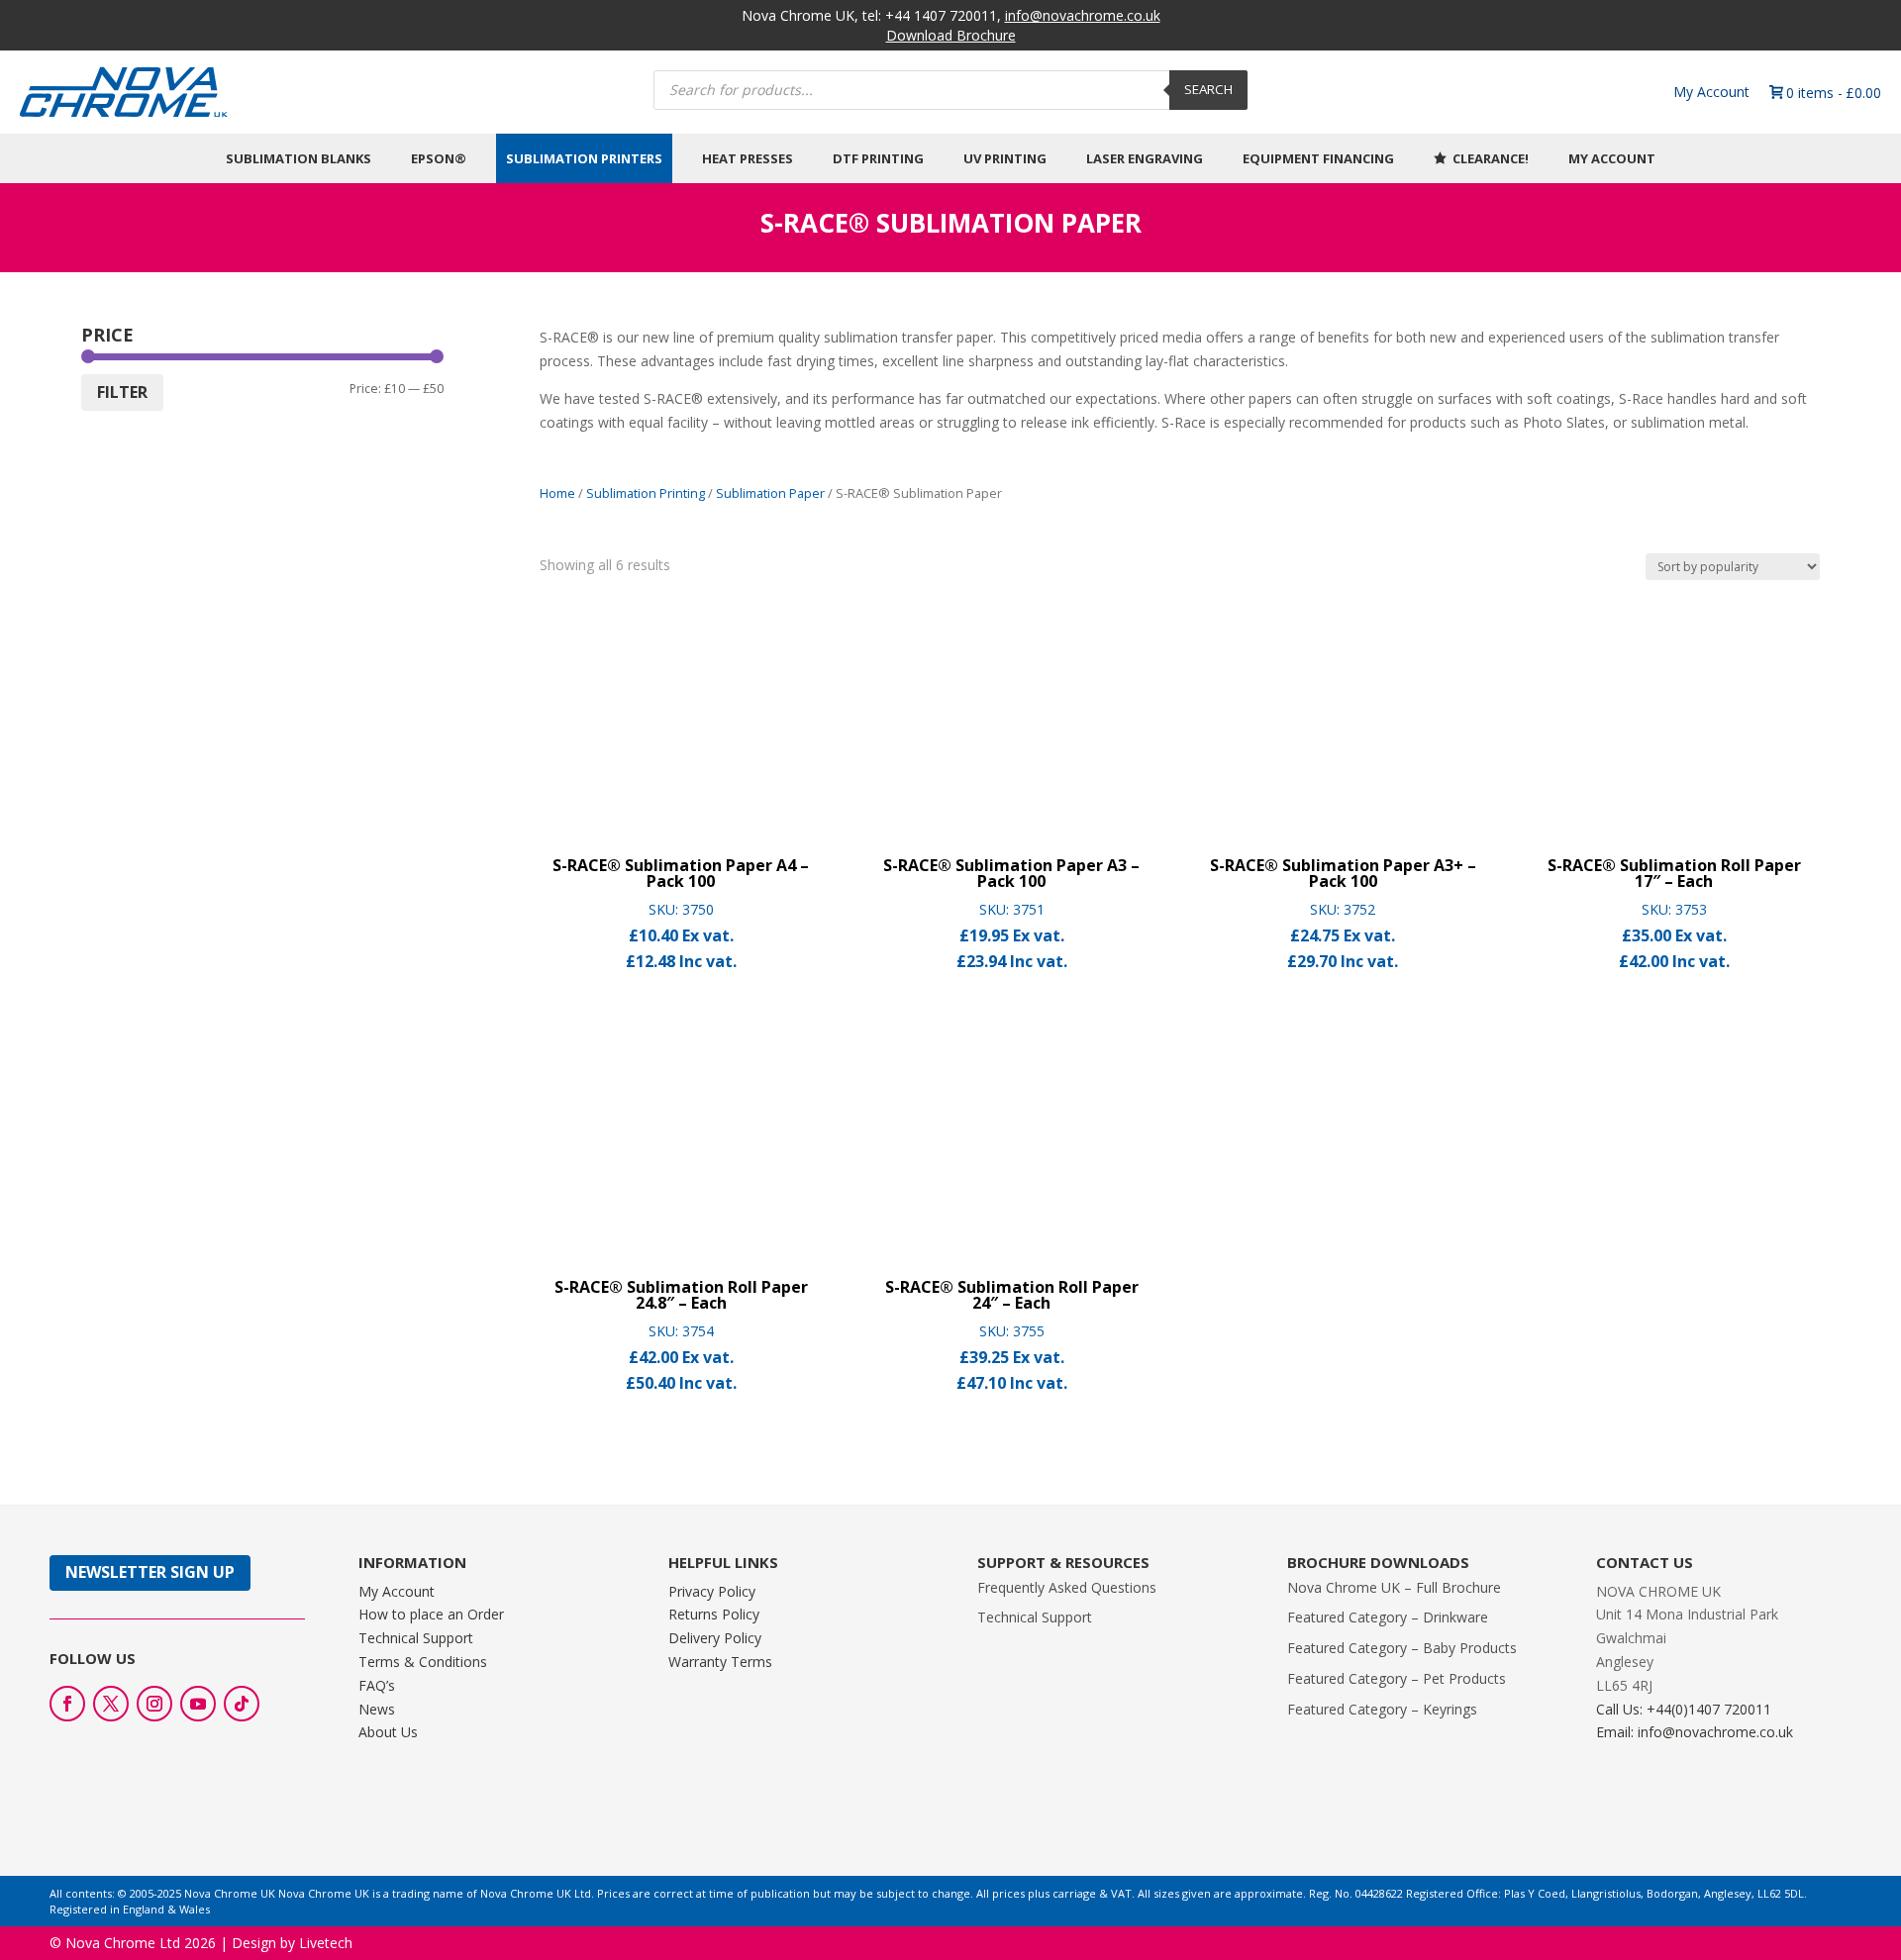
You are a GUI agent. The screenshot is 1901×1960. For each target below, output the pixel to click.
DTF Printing (878, 158)
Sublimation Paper (770, 493)
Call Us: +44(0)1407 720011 (1684, 1709)
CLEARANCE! (1491, 158)
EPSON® (439, 158)
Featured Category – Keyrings (1382, 1709)
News (377, 1709)
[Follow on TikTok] (242, 1704)
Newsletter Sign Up (150, 1572)
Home (557, 493)
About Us (388, 1732)
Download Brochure (951, 35)
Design (254, 1919)
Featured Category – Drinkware (1388, 1617)
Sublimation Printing (646, 493)
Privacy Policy (712, 1591)
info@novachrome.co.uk (1083, 15)
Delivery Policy (715, 1638)
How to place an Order (431, 1614)
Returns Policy (714, 1614)
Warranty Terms (720, 1662)
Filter (122, 392)
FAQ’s (377, 1685)
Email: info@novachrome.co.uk (1695, 1732)
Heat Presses (748, 158)
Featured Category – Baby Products (1402, 1648)
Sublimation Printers (584, 158)
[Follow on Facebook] (67, 1704)
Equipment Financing (1318, 158)
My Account (1711, 92)
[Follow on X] (111, 1704)
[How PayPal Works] (1800, 1806)
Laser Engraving (1145, 158)
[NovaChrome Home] (330, 92)
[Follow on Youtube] (198, 1704)
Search (1208, 89)
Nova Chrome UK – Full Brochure (1394, 1587)
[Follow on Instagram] (154, 1704)
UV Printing (1005, 158)
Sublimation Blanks (299, 158)
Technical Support (416, 1638)
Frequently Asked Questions (1067, 1587)
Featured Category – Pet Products (1397, 1678)
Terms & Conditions (423, 1662)
